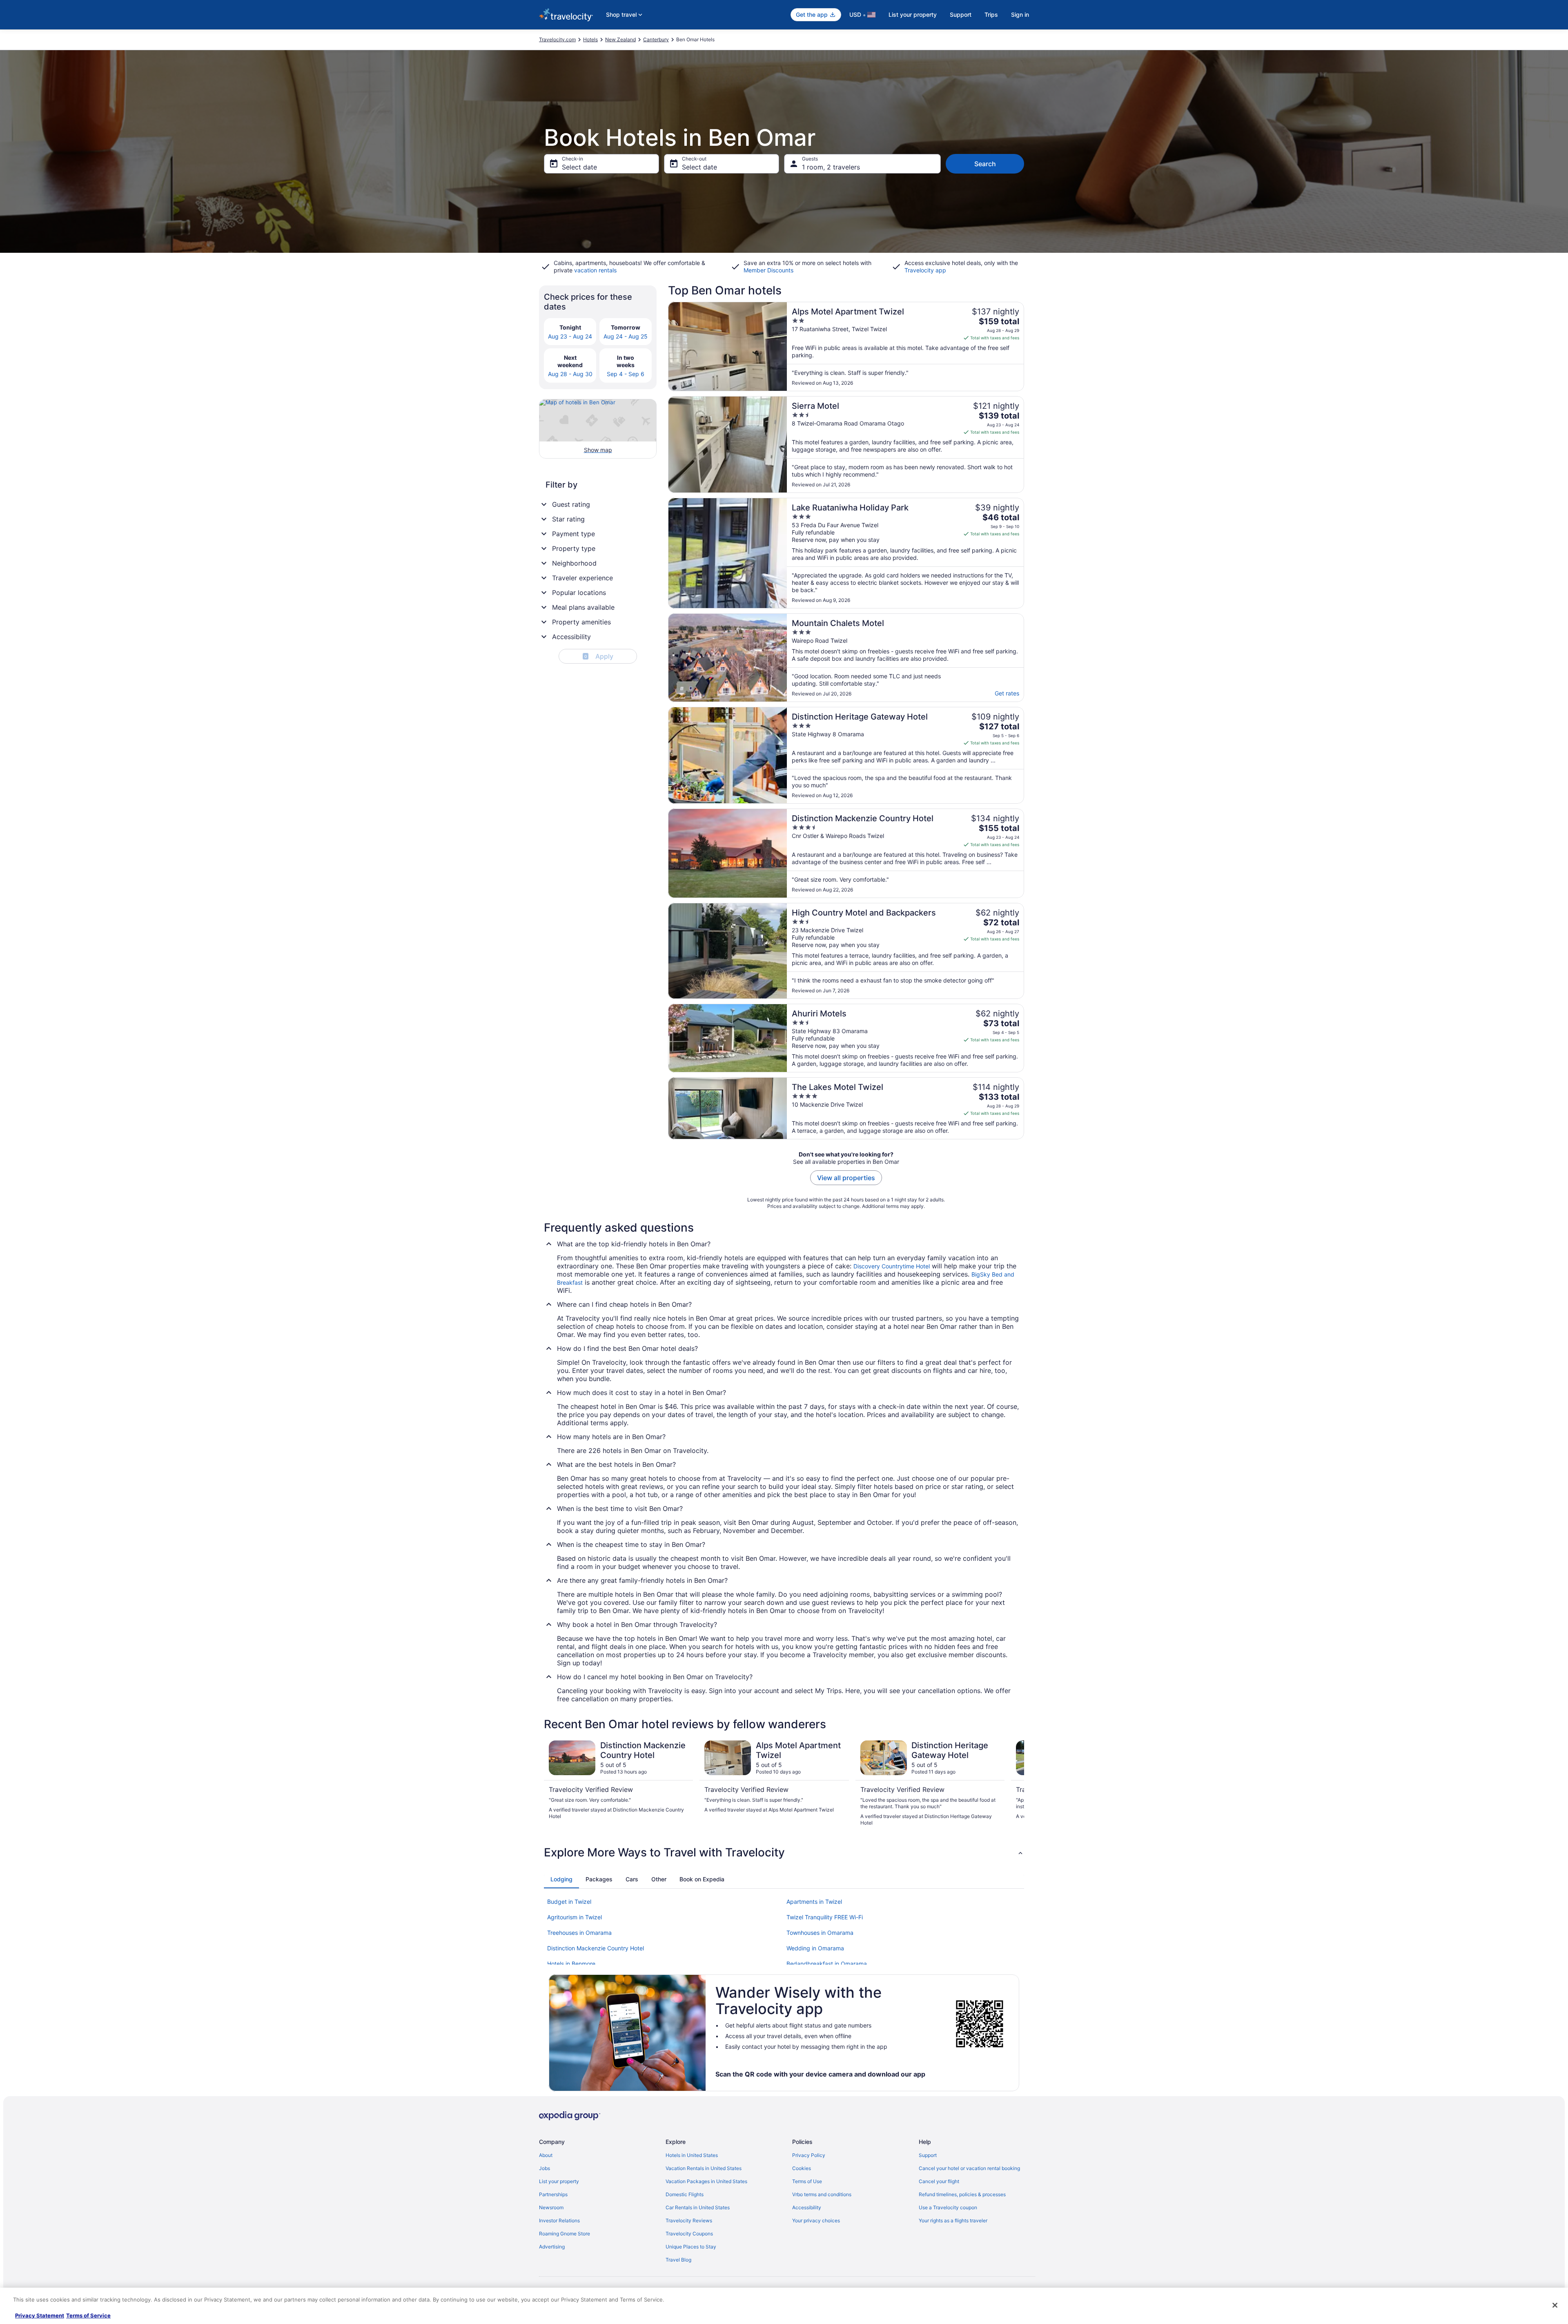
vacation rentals (595, 270)
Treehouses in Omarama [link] (579, 1933)
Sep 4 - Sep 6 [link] (626, 374)
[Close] (1555, 2305)
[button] (784, 1852)
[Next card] (1014, 1783)
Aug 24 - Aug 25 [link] (626, 336)
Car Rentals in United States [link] (698, 2207)
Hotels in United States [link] (692, 2155)
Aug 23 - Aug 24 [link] (570, 336)
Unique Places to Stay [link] (691, 2247)
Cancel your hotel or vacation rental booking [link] (969, 2168)
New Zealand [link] (620, 39)
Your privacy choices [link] (816, 2220)
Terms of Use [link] (807, 2181)
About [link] (546, 2155)
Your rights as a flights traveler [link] (953, 2220)
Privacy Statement (40, 2315)
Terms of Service (88, 2315)
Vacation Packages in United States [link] (706, 2181)
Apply (599, 656)
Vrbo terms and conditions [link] (822, 2194)
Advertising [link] (552, 2247)
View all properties (846, 1178)
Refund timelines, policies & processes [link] (962, 2194)
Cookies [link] (802, 2168)
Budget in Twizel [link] (569, 1902)
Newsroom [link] (551, 2207)
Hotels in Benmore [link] (571, 1964)
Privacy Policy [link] (809, 2155)
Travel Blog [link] (678, 2260)
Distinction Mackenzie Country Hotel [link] (596, 1948)
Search (985, 164)
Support (961, 14)
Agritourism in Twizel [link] (575, 1917)
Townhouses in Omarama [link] (820, 1933)
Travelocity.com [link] (557, 39)
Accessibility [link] (807, 2207)
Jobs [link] (545, 2168)
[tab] (561, 1879)
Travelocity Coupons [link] (689, 2234)
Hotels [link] (590, 39)
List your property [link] (559, 2181)
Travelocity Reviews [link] (689, 2220)
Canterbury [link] (656, 39)
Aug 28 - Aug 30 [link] (570, 374)
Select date (579, 167)
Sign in (1020, 14)
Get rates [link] (1007, 693)
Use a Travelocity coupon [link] (948, 2207)
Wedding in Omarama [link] (815, 1948)
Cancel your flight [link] (939, 2181)
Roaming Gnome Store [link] (565, 2234)
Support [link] (928, 2155)
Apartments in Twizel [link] (814, 1902)
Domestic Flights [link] (685, 2194)
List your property (913, 14)
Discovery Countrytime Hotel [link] (892, 1266)
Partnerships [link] (553, 2194)
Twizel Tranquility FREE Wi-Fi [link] (825, 1917)
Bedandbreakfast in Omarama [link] (827, 1964)
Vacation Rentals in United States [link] (704, 2168)
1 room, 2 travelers (831, 167)
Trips (991, 14)
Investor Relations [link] (559, 2220)
